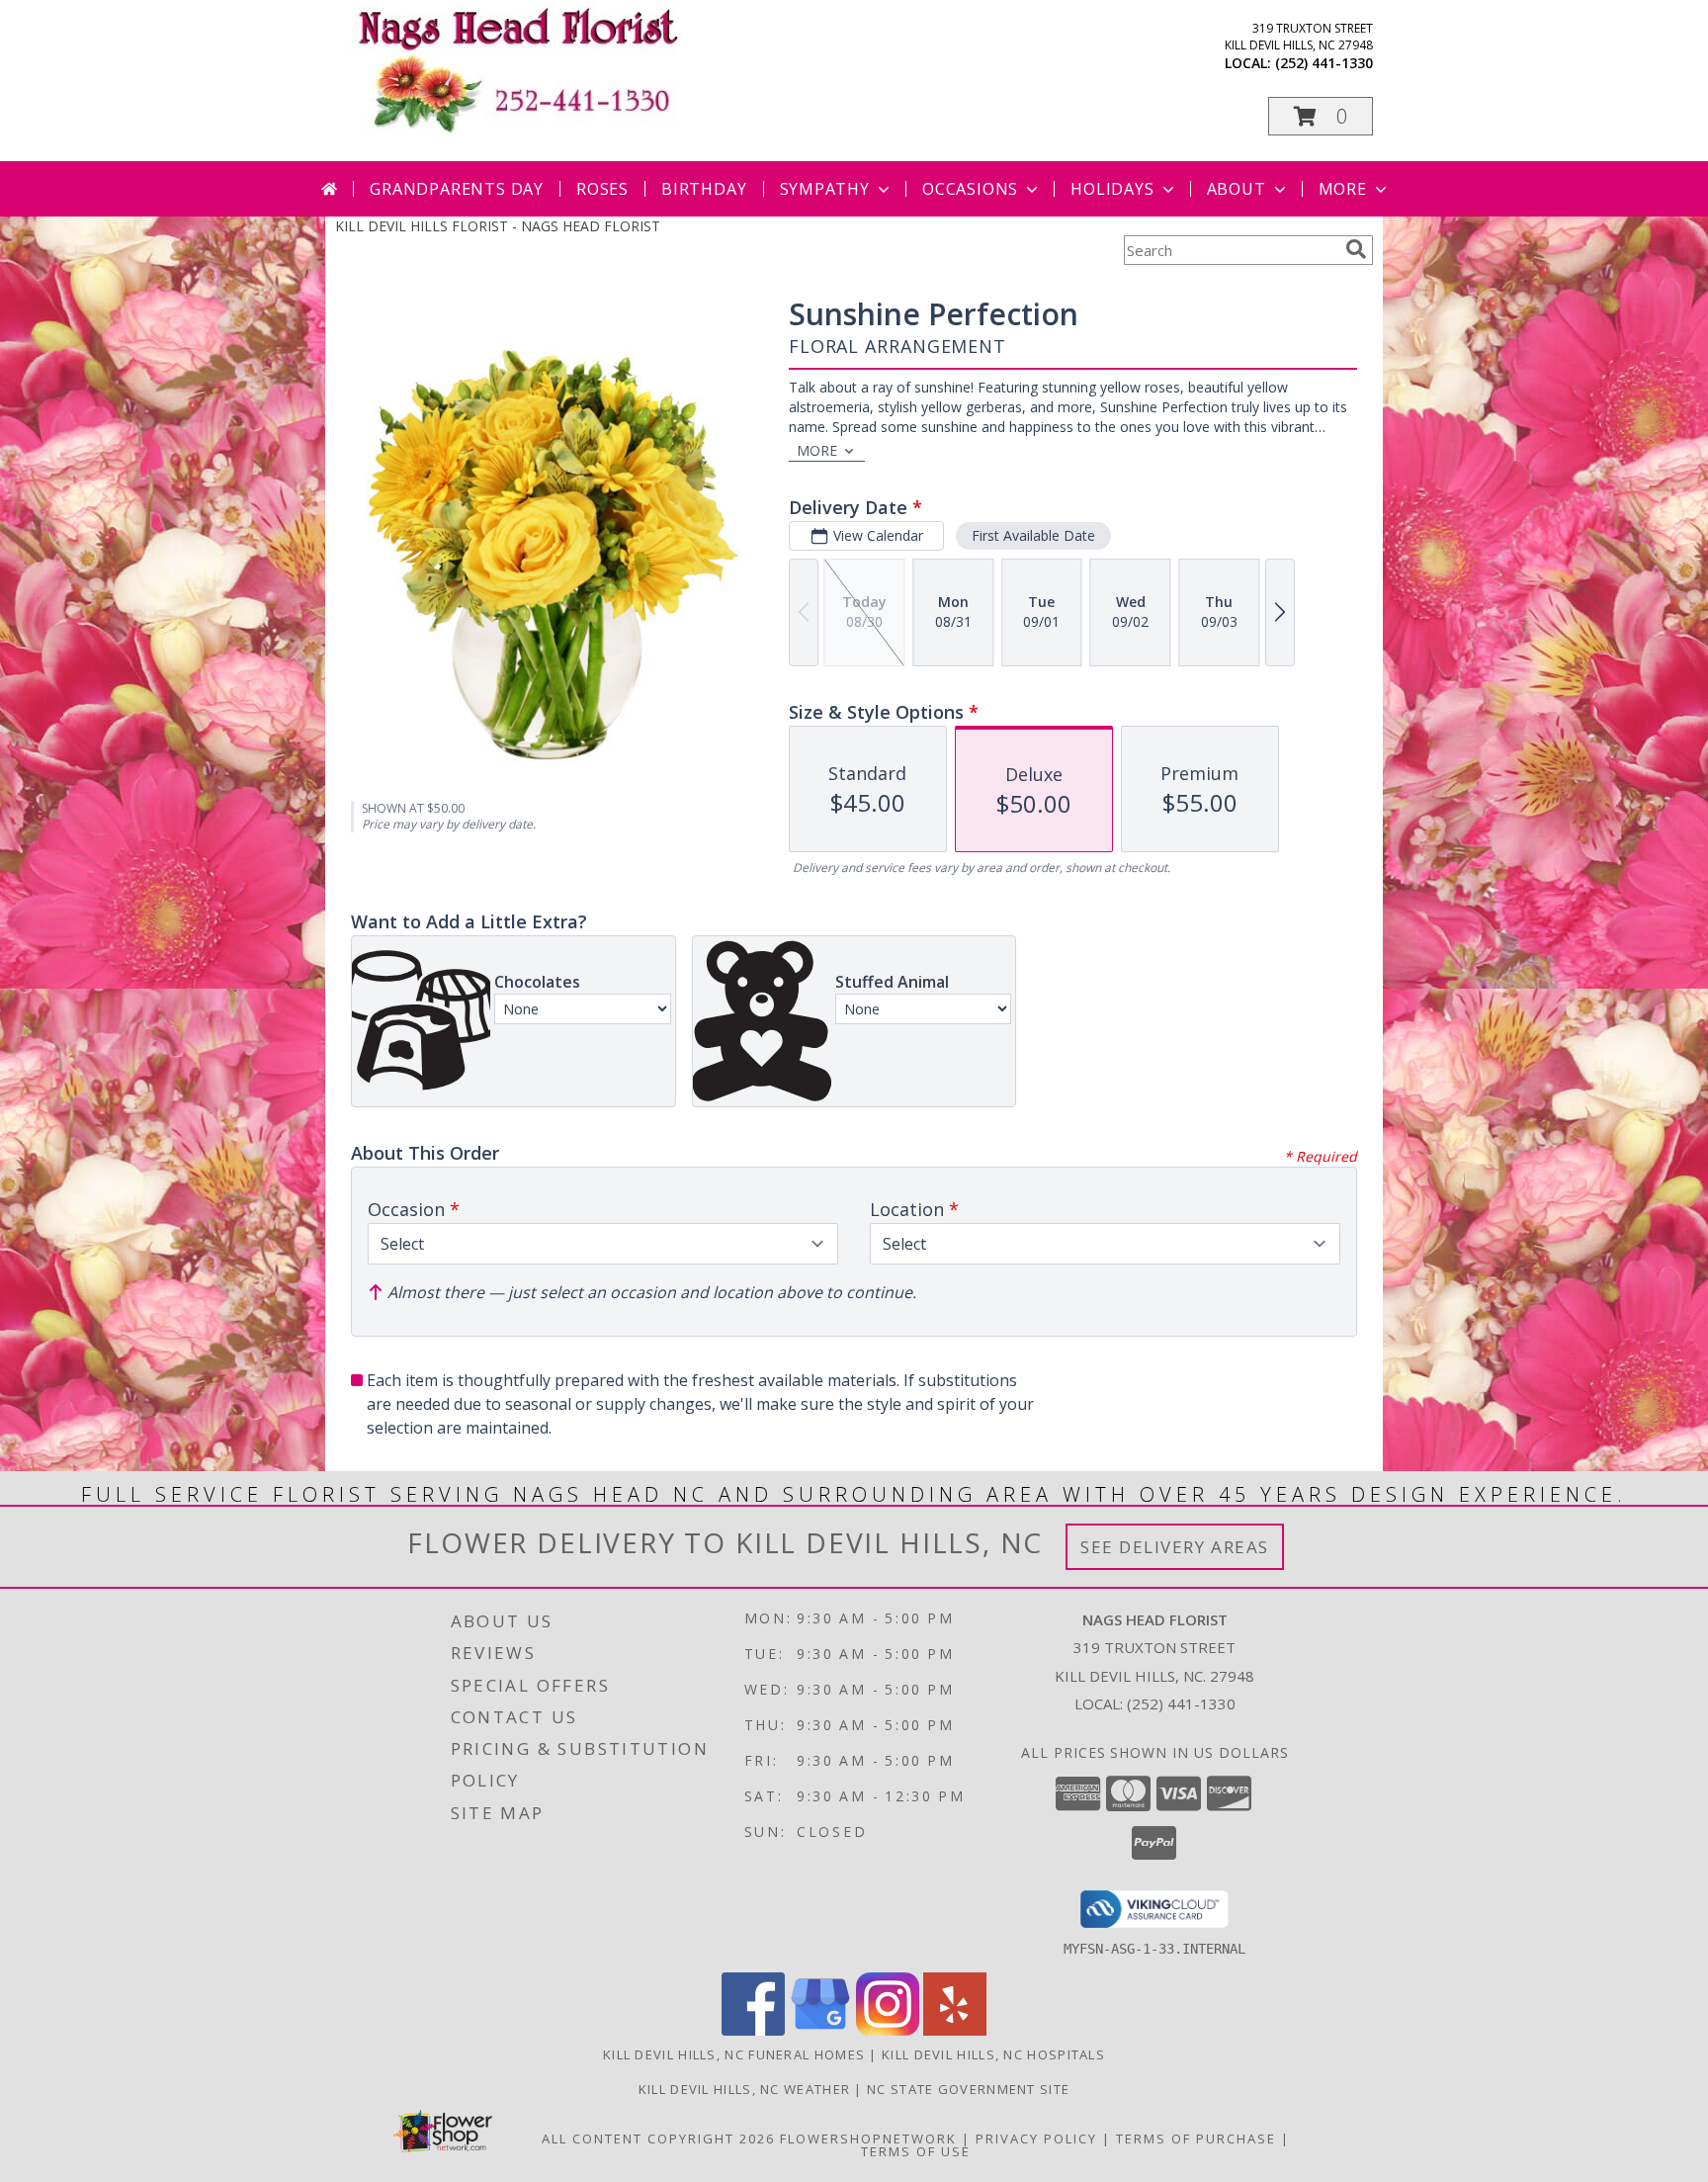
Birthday (704, 189)
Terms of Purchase (1196, 2138)
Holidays (1112, 189)
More (1343, 189)
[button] (1321, 116)
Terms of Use (916, 2151)
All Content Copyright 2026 (658, 2138)
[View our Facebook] (753, 2030)
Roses (602, 189)
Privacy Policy (1036, 2138)
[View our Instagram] (888, 2030)
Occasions (970, 189)
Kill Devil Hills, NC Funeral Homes (734, 2054)
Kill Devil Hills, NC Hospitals (993, 2054)
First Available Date (1033, 535)
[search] (1356, 249)
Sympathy (825, 189)
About (1237, 189)
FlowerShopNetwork (868, 2138)
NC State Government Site (968, 2089)
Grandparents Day (457, 189)
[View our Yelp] (955, 2030)
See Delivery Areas (1175, 1547)
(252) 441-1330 (1324, 63)
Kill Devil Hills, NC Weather (744, 2089)
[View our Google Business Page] (820, 2030)
